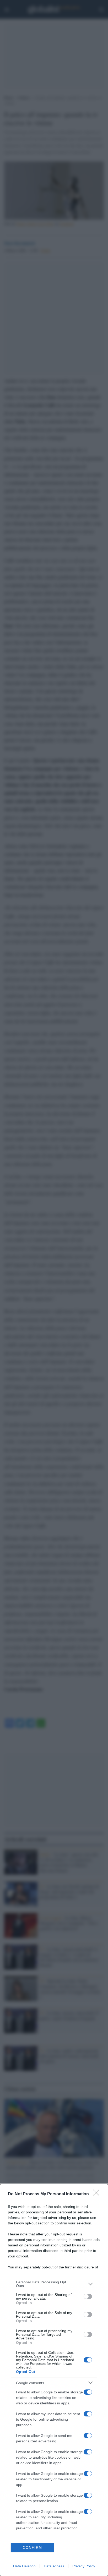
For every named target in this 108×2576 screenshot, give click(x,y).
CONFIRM (33, 2548)
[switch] (88, 2296)
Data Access (54, 2566)
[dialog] (54, 2380)
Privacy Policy (84, 2566)
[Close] (98, 2194)
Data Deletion (24, 2566)
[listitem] (54, 2284)
